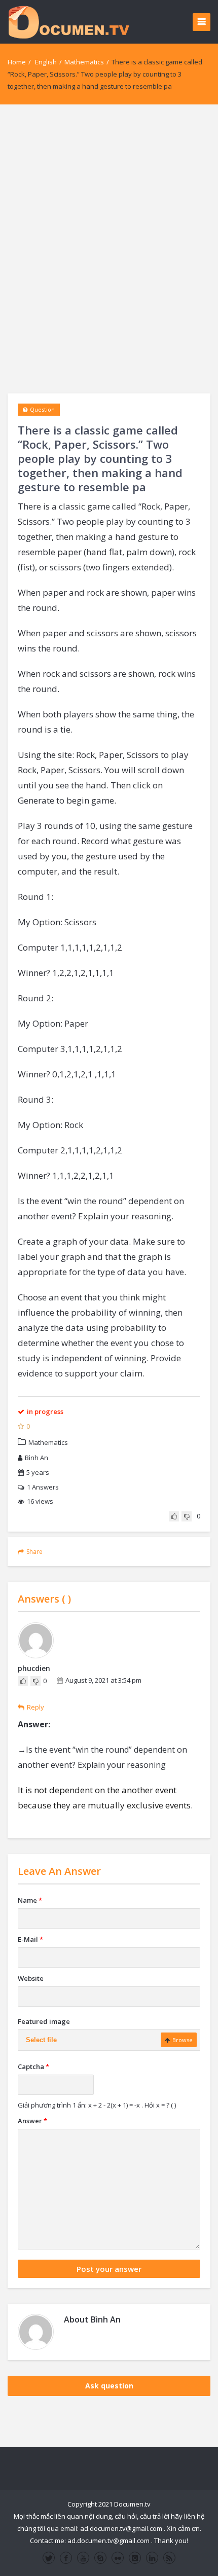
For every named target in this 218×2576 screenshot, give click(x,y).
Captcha (33, 2066)
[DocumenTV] (68, 22)
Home (17, 62)
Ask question (109, 2386)
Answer (32, 2121)
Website (31, 1978)
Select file (41, 2040)
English (46, 62)
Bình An (37, 1458)
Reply (35, 1707)
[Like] (174, 1516)
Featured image (44, 2021)
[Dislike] (187, 1516)
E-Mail (30, 1939)
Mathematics (84, 62)
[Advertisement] (109, 249)
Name (30, 1900)
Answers (43, 1487)
